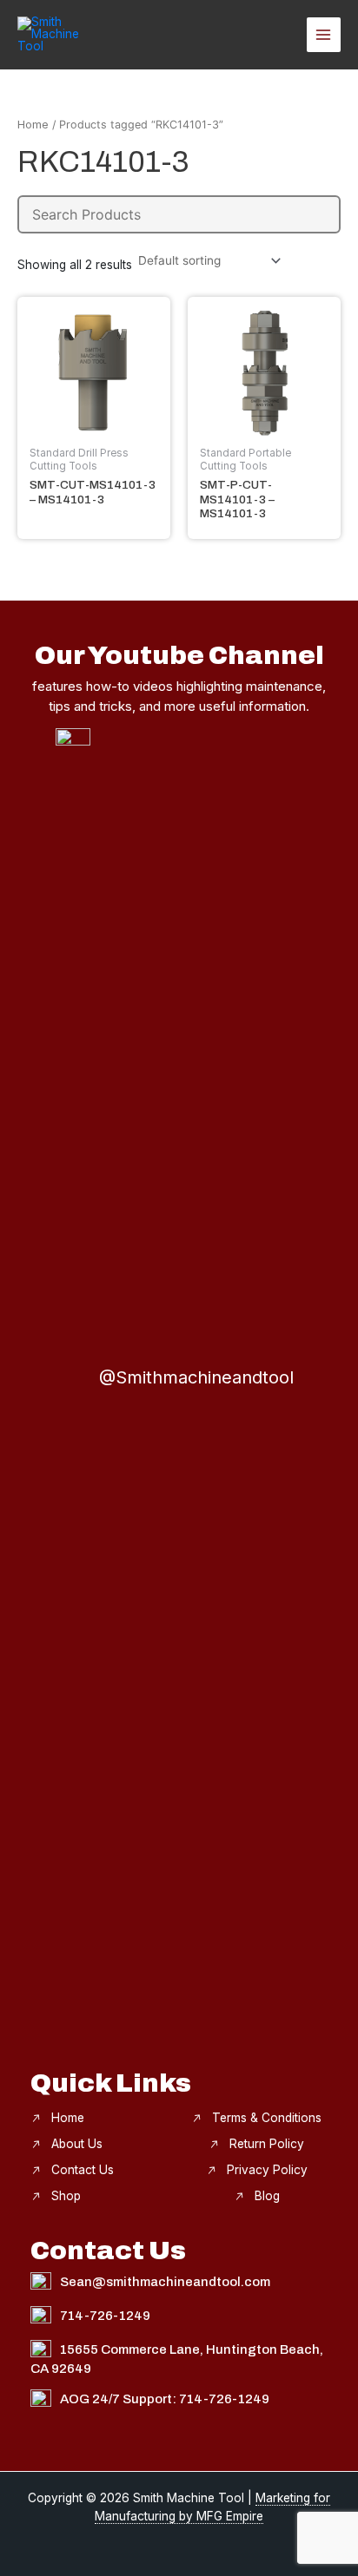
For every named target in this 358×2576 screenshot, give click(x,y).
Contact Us (83, 2170)
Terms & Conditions (267, 2118)
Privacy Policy (267, 2170)
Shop (66, 2196)
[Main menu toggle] (324, 34)
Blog (267, 2196)
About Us (77, 2144)
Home (33, 125)
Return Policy (267, 2144)
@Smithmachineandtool (196, 1377)
